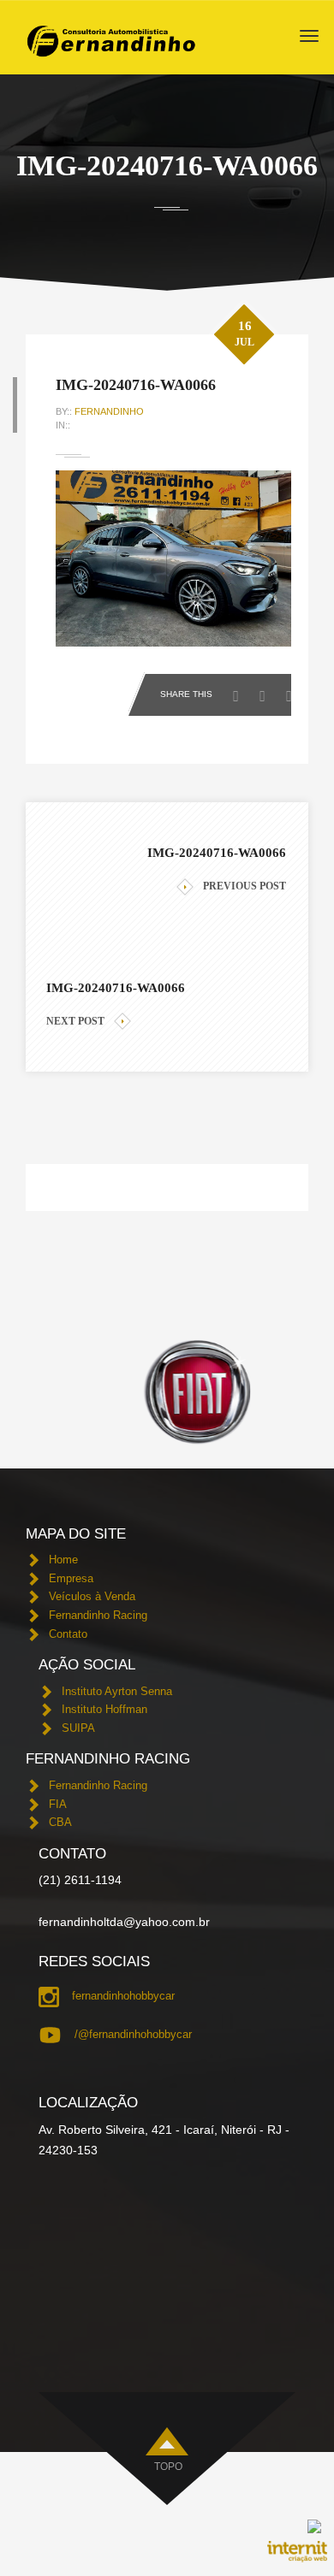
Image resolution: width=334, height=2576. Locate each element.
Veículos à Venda (92, 1596)
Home (63, 1560)
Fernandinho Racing (98, 1615)
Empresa (71, 1578)
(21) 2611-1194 (80, 1880)
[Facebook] (240, 691)
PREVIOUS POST (245, 886)
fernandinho (109, 411)
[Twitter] (267, 691)
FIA (58, 1804)
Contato (68, 1634)
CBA (60, 1822)
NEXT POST (75, 1021)
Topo (168, 2467)
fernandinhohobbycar (123, 1996)
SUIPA (78, 1728)
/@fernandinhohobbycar (133, 2034)
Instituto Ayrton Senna (117, 1691)
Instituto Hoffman (104, 1709)
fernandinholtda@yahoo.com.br (124, 1922)
